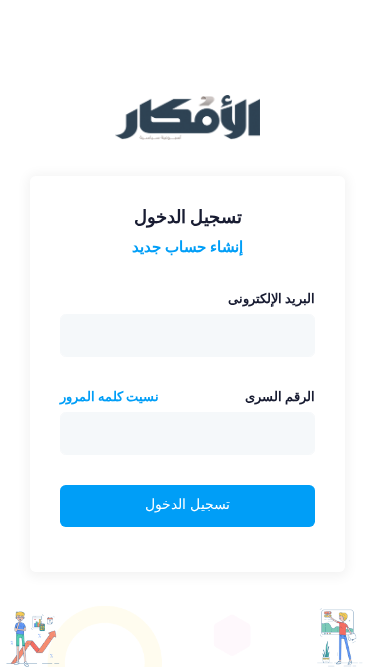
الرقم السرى (280, 396)
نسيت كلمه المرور (109, 396)
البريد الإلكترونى (271, 298)
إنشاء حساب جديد (187, 246)
